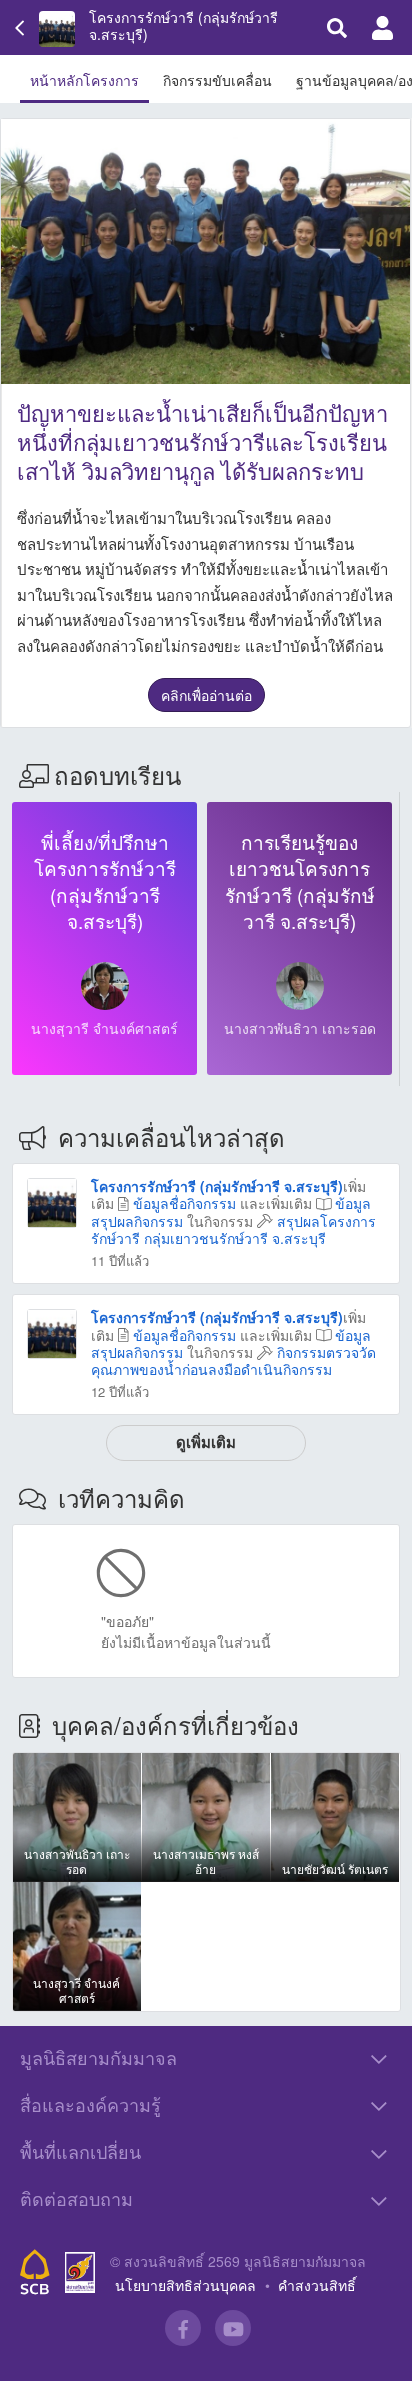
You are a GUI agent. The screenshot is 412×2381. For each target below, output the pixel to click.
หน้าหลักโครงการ (84, 80)
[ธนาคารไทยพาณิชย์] (35, 2272)
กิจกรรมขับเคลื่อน (217, 80)
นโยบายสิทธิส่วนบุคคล (185, 2285)
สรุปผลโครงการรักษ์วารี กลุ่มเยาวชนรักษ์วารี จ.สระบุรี (233, 1229)
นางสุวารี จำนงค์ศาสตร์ (104, 1028)
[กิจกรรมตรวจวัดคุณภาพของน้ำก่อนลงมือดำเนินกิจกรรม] (52, 1332)
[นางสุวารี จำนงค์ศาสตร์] (105, 986)
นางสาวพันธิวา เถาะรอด (300, 1028)
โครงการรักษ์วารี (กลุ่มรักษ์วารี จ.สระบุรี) (183, 26)
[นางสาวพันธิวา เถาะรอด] (300, 986)
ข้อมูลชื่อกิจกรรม (184, 1203)
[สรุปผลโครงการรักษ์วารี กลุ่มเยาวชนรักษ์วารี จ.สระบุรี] (52, 1201)
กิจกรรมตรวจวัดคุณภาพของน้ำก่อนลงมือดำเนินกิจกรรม (233, 1360)
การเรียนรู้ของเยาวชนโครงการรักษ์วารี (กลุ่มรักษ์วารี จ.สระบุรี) (300, 881)
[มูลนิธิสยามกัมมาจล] (80, 2272)
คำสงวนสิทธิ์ (317, 2285)
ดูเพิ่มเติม (206, 1442)
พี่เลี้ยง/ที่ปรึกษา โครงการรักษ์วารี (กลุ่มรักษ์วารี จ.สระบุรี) (105, 881)
